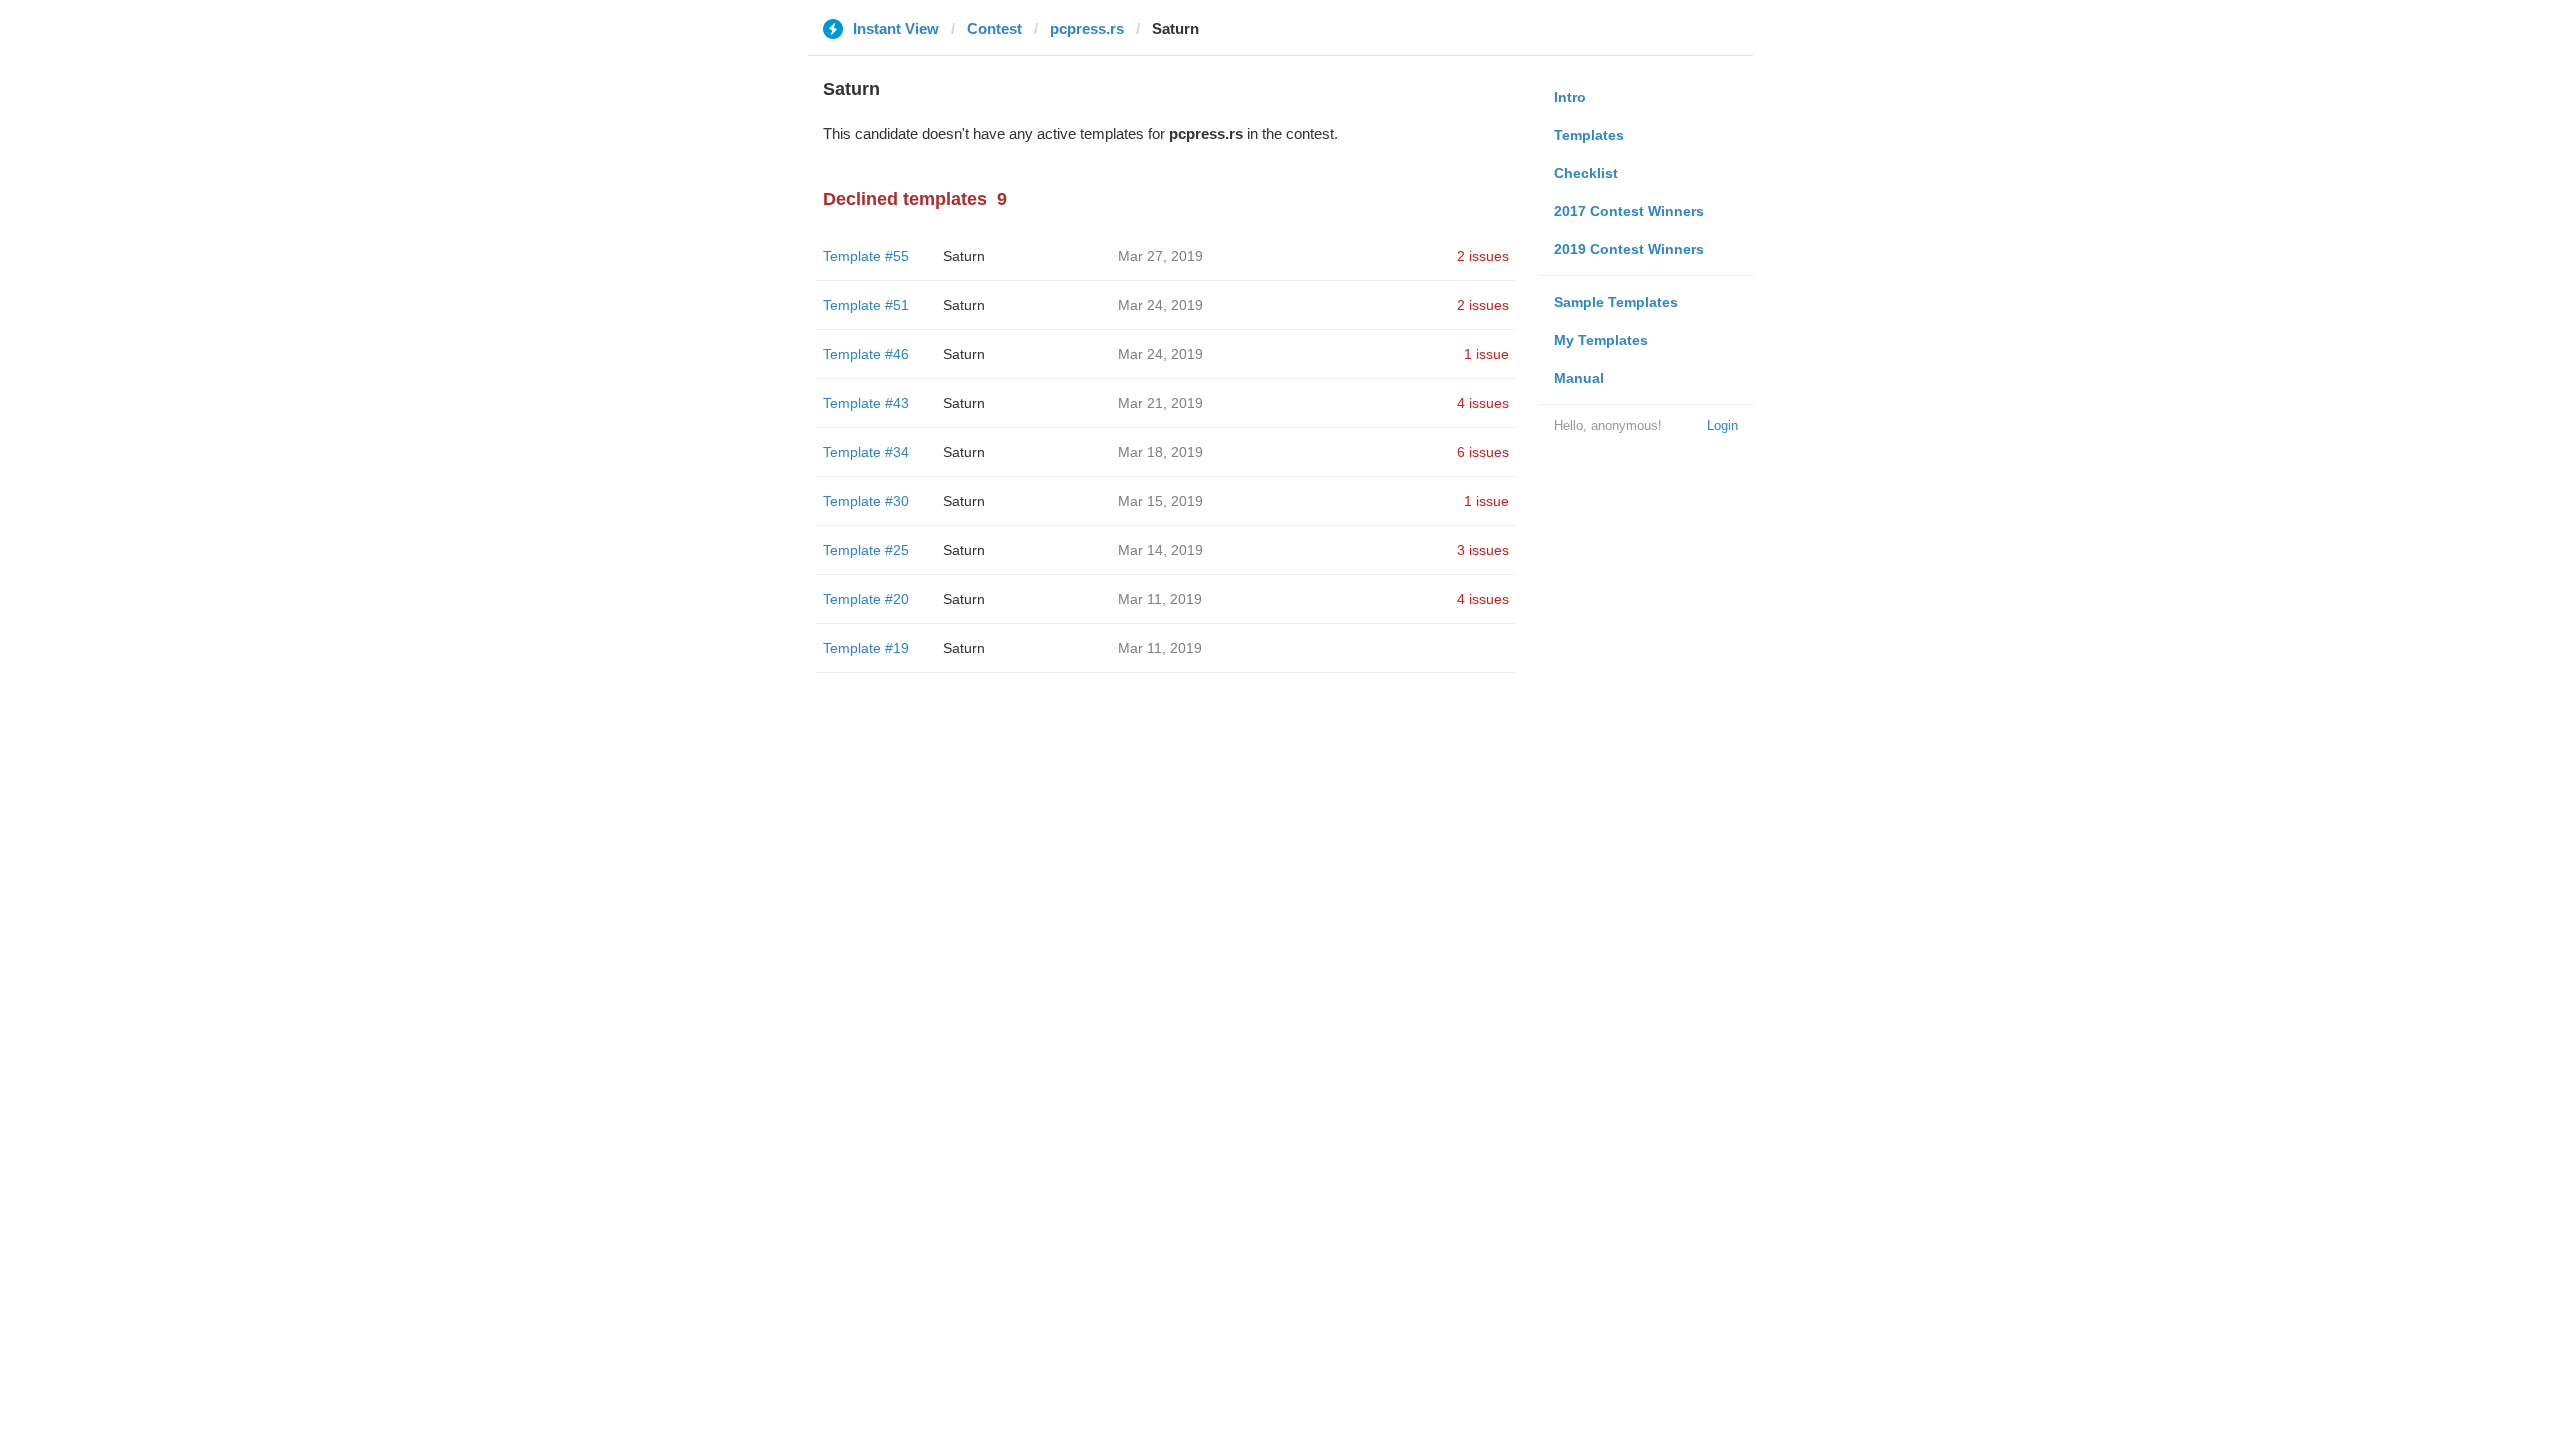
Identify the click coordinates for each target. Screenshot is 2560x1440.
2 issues (1483, 256)
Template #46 (866, 354)
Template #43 (866, 403)
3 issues (1483, 550)
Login (1722, 425)
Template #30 (866, 501)
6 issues (1483, 452)
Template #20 (866, 599)
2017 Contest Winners (1629, 211)
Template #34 (866, 452)
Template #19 (866, 648)
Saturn (964, 256)
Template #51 (866, 305)
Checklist (1586, 173)
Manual (1579, 378)
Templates (1589, 135)
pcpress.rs (1087, 28)
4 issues (1483, 403)
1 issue (1486, 354)
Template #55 (866, 256)
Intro (1570, 97)
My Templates (1601, 340)
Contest (994, 28)
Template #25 (866, 550)
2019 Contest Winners (1629, 249)
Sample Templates (1616, 302)
